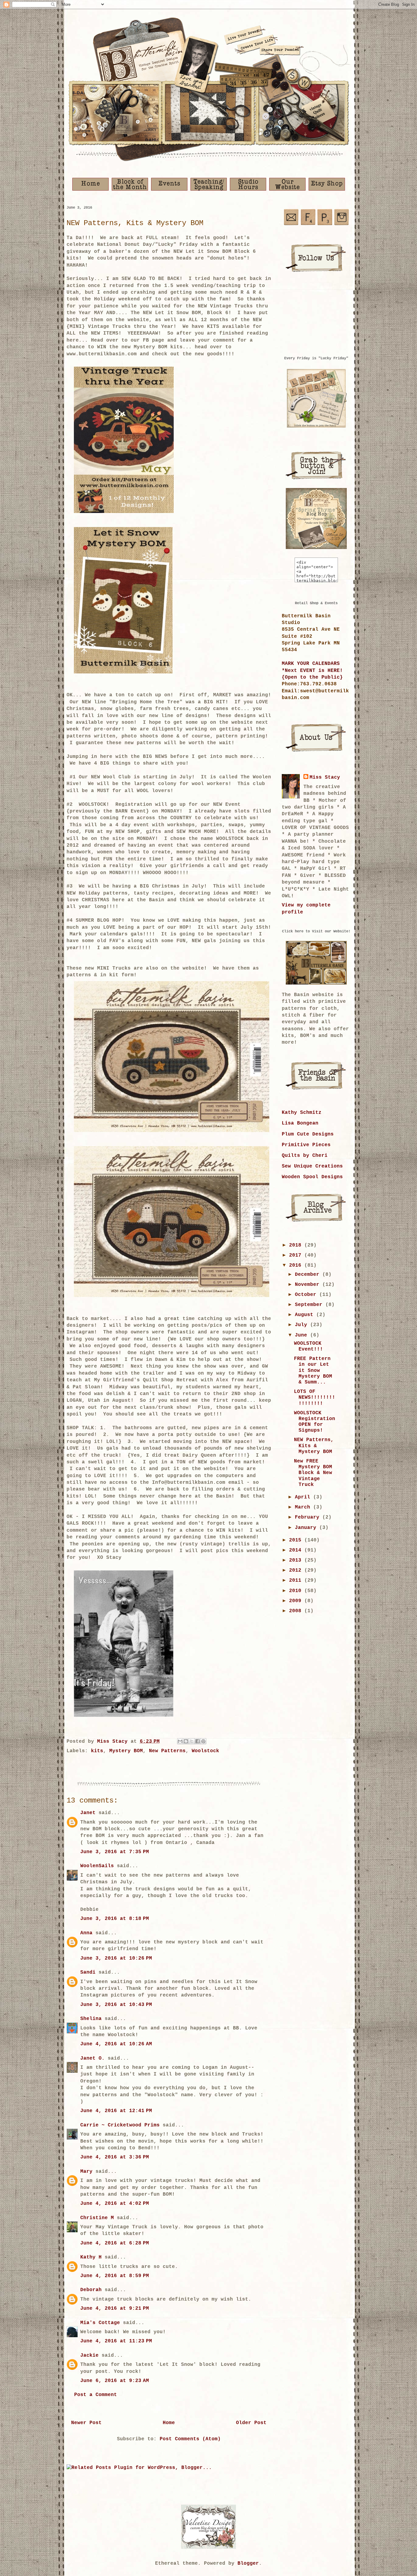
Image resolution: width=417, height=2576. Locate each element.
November (309, 1285)
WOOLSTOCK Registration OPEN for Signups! (315, 1422)
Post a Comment (96, 2395)
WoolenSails (97, 1866)
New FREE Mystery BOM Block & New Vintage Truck (313, 1473)
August (306, 1315)
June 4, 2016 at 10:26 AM (116, 2044)
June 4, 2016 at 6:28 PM (115, 2243)
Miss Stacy (325, 777)
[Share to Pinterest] (203, 1741)
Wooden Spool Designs (312, 1177)
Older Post (251, 2423)
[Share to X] (192, 1741)
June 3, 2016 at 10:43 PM (116, 2005)
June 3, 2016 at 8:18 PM (115, 1919)
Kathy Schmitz (302, 1113)
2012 (297, 1570)
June (303, 1335)
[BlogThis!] (186, 1741)
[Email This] (180, 1741)
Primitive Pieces (306, 1145)
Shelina (91, 2019)
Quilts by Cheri (305, 1156)
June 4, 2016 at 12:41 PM (116, 2111)
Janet (88, 1813)
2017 (297, 1255)
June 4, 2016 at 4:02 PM (115, 2204)
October (307, 1295)
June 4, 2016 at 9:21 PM (115, 2309)
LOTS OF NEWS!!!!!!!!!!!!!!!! (315, 1397)
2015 (297, 1540)
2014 (297, 1550)
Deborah (91, 2290)
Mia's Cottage (100, 2323)
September (310, 1305)
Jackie (89, 2355)
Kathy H (91, 2257)
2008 (297, 1611)
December (309, 1275)
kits (97, 1751)
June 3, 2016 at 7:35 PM (115, 1852)
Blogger (248, 2563)
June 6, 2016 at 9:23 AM (115, 2381)
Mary (86, 2172)
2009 (297, 1601)
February (309, 1517)
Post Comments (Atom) (190, 2439)
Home (169, 2423)
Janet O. (92, 2058)
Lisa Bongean (300, 1123)
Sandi (88, 1972)
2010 (297, 1591)
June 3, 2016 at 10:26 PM (116, 1958)
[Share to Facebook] (198, 1741)
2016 (297, 1265)
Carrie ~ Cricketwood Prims (120, 2125)
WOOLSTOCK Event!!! (308, 1346)
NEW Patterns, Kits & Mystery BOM (314, 1446)
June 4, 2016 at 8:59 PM (115, 2276)
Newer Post (86, 2423)
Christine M (97, 2218)
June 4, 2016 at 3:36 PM (115, 2157)
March (304, 1507)
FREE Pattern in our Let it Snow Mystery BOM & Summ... (313, 1371)
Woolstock (205, 1751)
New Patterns (167, 1751)
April (304, 1497)
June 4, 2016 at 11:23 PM (116, 2341)
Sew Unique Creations (312, 1166)
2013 (297, 1560)
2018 (297, 1245)
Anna (86, 1933)
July (303, 1325)
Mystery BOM (126, 1751)
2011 (297, 1580)
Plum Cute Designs (308, 1134)
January (307, 1528)
